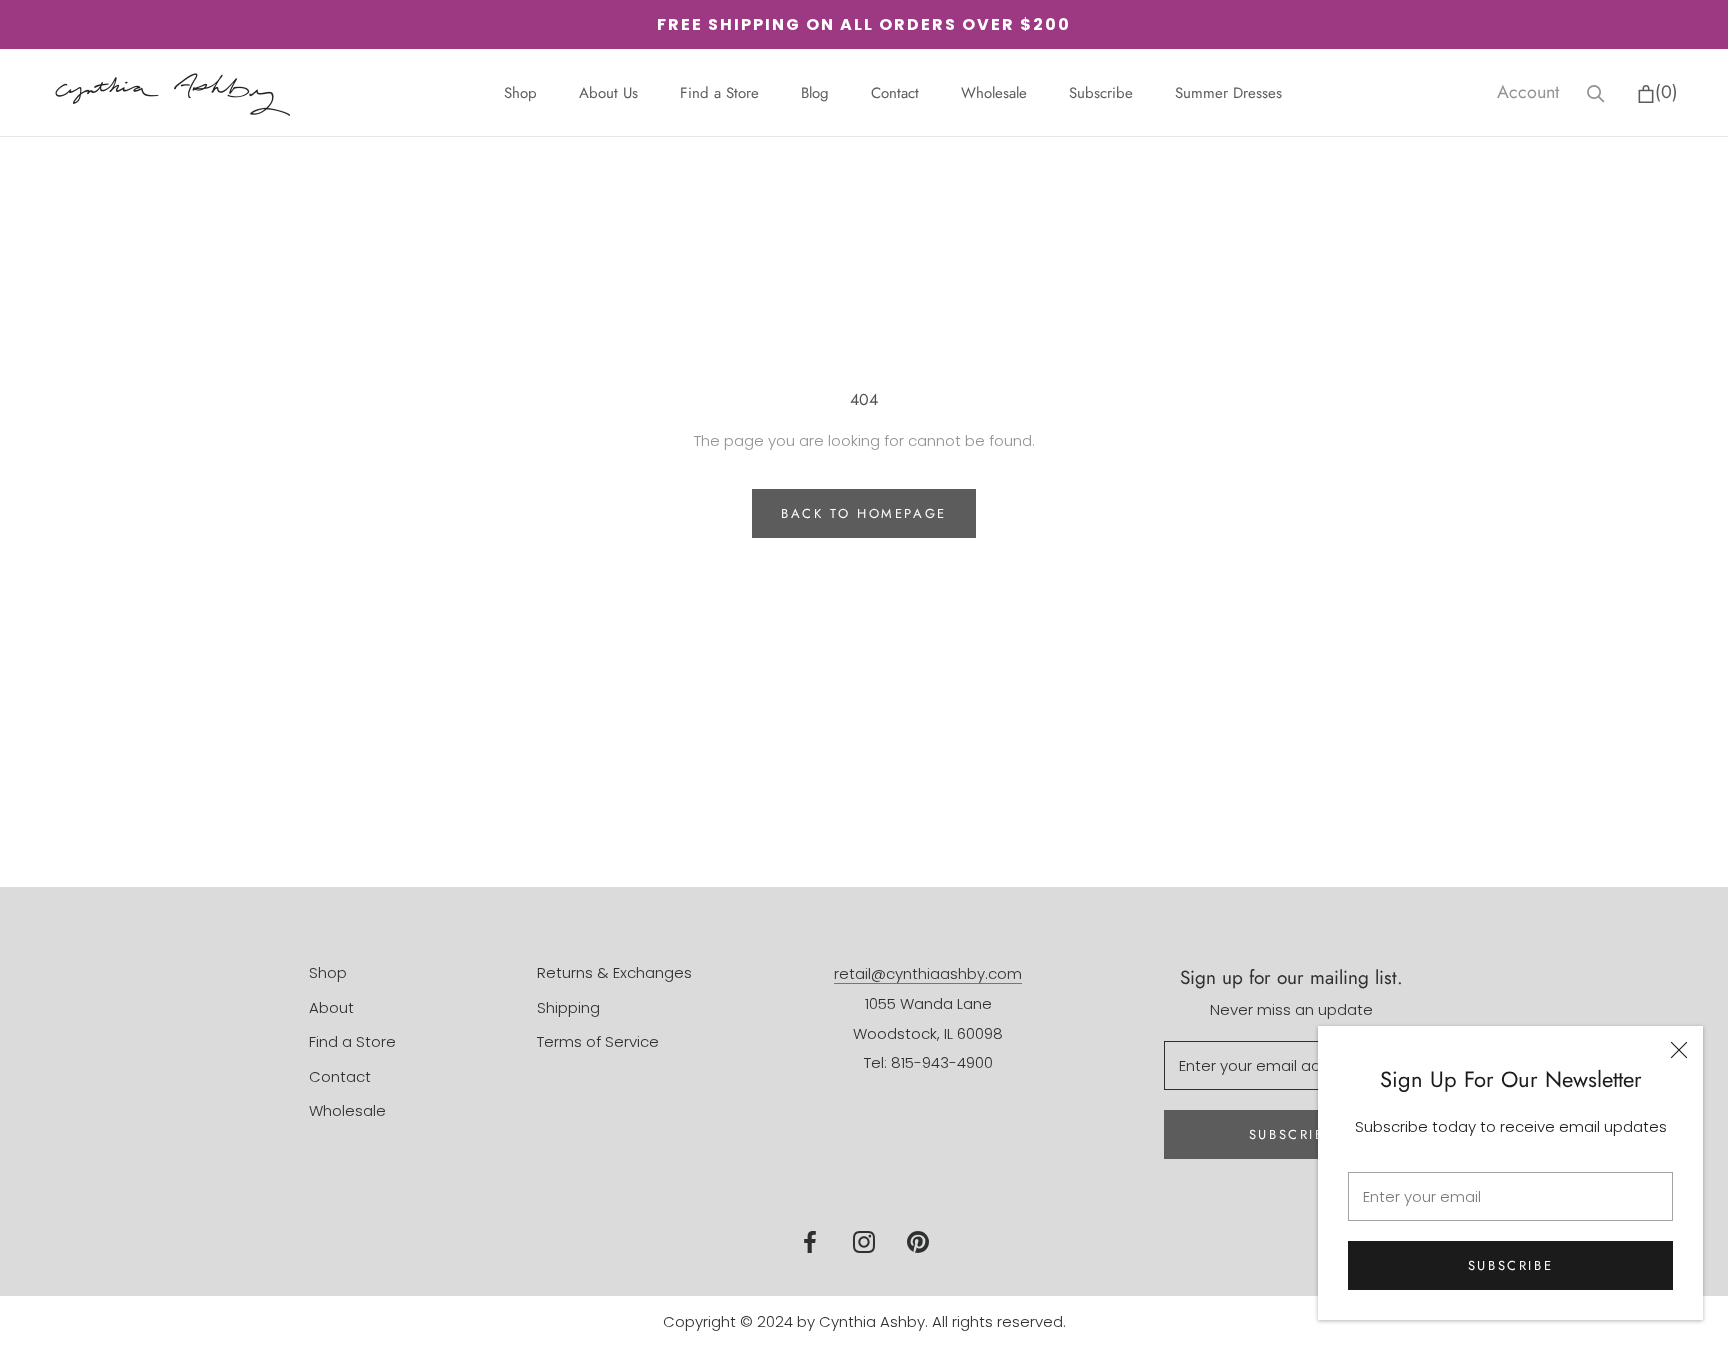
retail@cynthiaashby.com (928, 973)
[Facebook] (810, 1241)
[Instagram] (864, 1241)
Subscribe (1510, 1265)
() (1666, 92)
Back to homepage (864, 513)
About (331, 1007)
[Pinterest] (918, 1241)
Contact (895, 93)
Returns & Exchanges (614, 972)
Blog (815, 93)
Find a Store (719, 93)
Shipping (568, 1007)
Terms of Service (598, 1041)
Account (1528, 92)
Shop (520, 93)
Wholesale (994, 93)
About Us (608, 93)
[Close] (1679, 1050)
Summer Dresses (1228, 93)
